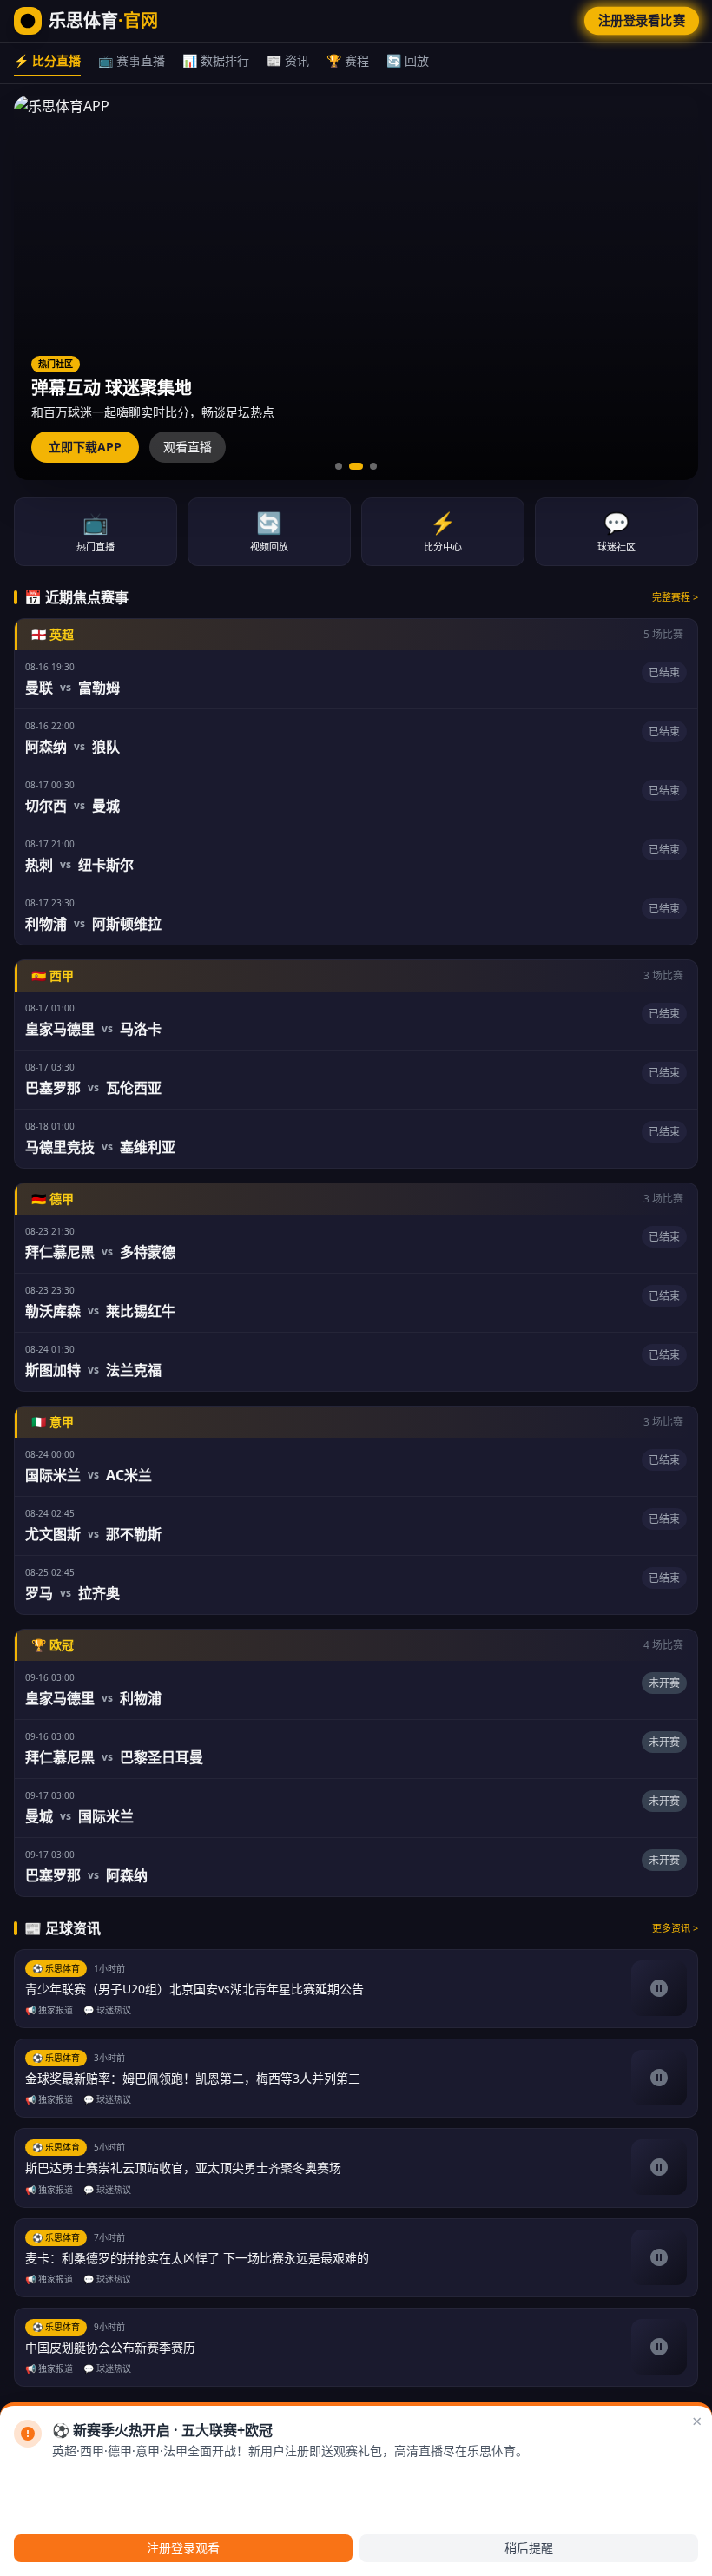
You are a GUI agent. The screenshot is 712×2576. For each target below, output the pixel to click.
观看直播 (188, 447)
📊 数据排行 (216, 60)
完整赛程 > (675, 597)
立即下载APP (85, 447)
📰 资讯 (288, 60)
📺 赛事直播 (132, 60)
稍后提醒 (529, 2548)
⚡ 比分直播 (47, 60)
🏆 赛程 (348, 60)
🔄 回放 (408, 60)
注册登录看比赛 (642, 20)
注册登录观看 (183, 2548)
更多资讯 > (675, 1928)
